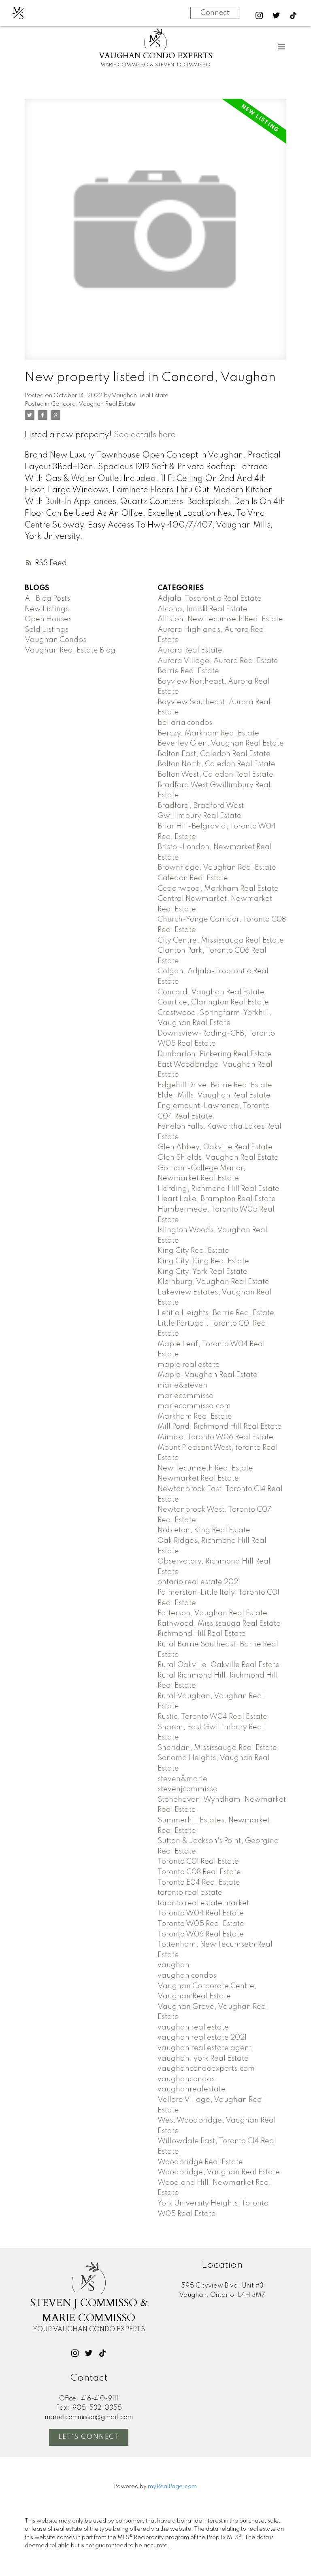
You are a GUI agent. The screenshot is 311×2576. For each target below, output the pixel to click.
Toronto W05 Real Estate (201, 1924)
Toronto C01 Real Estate (198, 1862)
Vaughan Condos (55, 640)
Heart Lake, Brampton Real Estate (217, 1199)
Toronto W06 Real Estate (201, 1934)
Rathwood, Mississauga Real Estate (219, 1624)
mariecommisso (185, 1396)
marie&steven (182, 1385)
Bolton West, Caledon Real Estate (215, 775)
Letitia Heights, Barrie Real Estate (216, 1313)
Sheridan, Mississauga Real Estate (217, 1748)
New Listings (47, 609)
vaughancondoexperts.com (206, 2069)
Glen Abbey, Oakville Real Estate (215, 1147)
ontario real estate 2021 (199, 1582)
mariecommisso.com (194, 1406)
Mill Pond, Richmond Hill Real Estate (220, 1427)
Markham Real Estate (195, 1417)
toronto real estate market (203, 1903)
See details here (145, 435)
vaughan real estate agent (204, 2048)
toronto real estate (190, 1893)
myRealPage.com (172, 2487)
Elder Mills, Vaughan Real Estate (214, 1095)
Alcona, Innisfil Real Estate (202, 609)
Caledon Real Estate (193, 878)
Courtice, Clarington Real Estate (213, 1002)
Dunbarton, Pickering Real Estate (215, 1054)
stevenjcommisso (187, 1789)
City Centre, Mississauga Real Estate (221, 941)
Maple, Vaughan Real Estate (208, 1375)
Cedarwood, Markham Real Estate (218, 889)
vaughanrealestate (192, 2089)
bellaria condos (185, 723)
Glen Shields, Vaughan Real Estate (218, 1158)
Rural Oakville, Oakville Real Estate (219, 1665)
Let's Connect (89, 2437)
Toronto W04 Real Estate (201, 1913)
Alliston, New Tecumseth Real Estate (220, 619)
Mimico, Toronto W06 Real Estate (215, 1437)
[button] (259, 15)
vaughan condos (187, 1976)
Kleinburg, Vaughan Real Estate (213, 1282)
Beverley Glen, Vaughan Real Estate (221, 744)
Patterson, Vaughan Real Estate (212, 1613)
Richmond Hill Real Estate (202, 1634)
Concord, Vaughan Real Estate (93, 404)
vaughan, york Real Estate (203, 2059)
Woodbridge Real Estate (200, 2162)
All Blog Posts (47, 599)
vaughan (174, 1965)
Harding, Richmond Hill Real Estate (218, 1189)
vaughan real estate (193, 2027)
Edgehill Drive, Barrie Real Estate (215, 1085)
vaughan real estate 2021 (202, 2038)
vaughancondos (186, 2079)
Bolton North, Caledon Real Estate (216, 764)
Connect (215, 13)
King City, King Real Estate (203, 1261)
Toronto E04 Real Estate (199, 1883)
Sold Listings (47, 630)
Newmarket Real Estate (198, 1479)
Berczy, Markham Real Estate (208, 733)
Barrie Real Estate (188, 671)
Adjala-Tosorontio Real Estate (210, 599)
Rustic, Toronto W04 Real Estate (212, 1717)
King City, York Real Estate (202, 1272)
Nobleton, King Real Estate (204, 1530)
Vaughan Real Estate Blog (70, 650)
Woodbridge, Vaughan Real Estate (219, 2172)
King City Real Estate (193, 1251)
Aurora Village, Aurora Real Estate (218, 661)
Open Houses (48, 619)
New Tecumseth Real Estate (205, 1468)
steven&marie (182, 1779)
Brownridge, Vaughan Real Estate (217, 868)
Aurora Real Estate (190, 650)
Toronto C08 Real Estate (199, 1872)
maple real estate (189, 1365)
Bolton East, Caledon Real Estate (214, 754)
